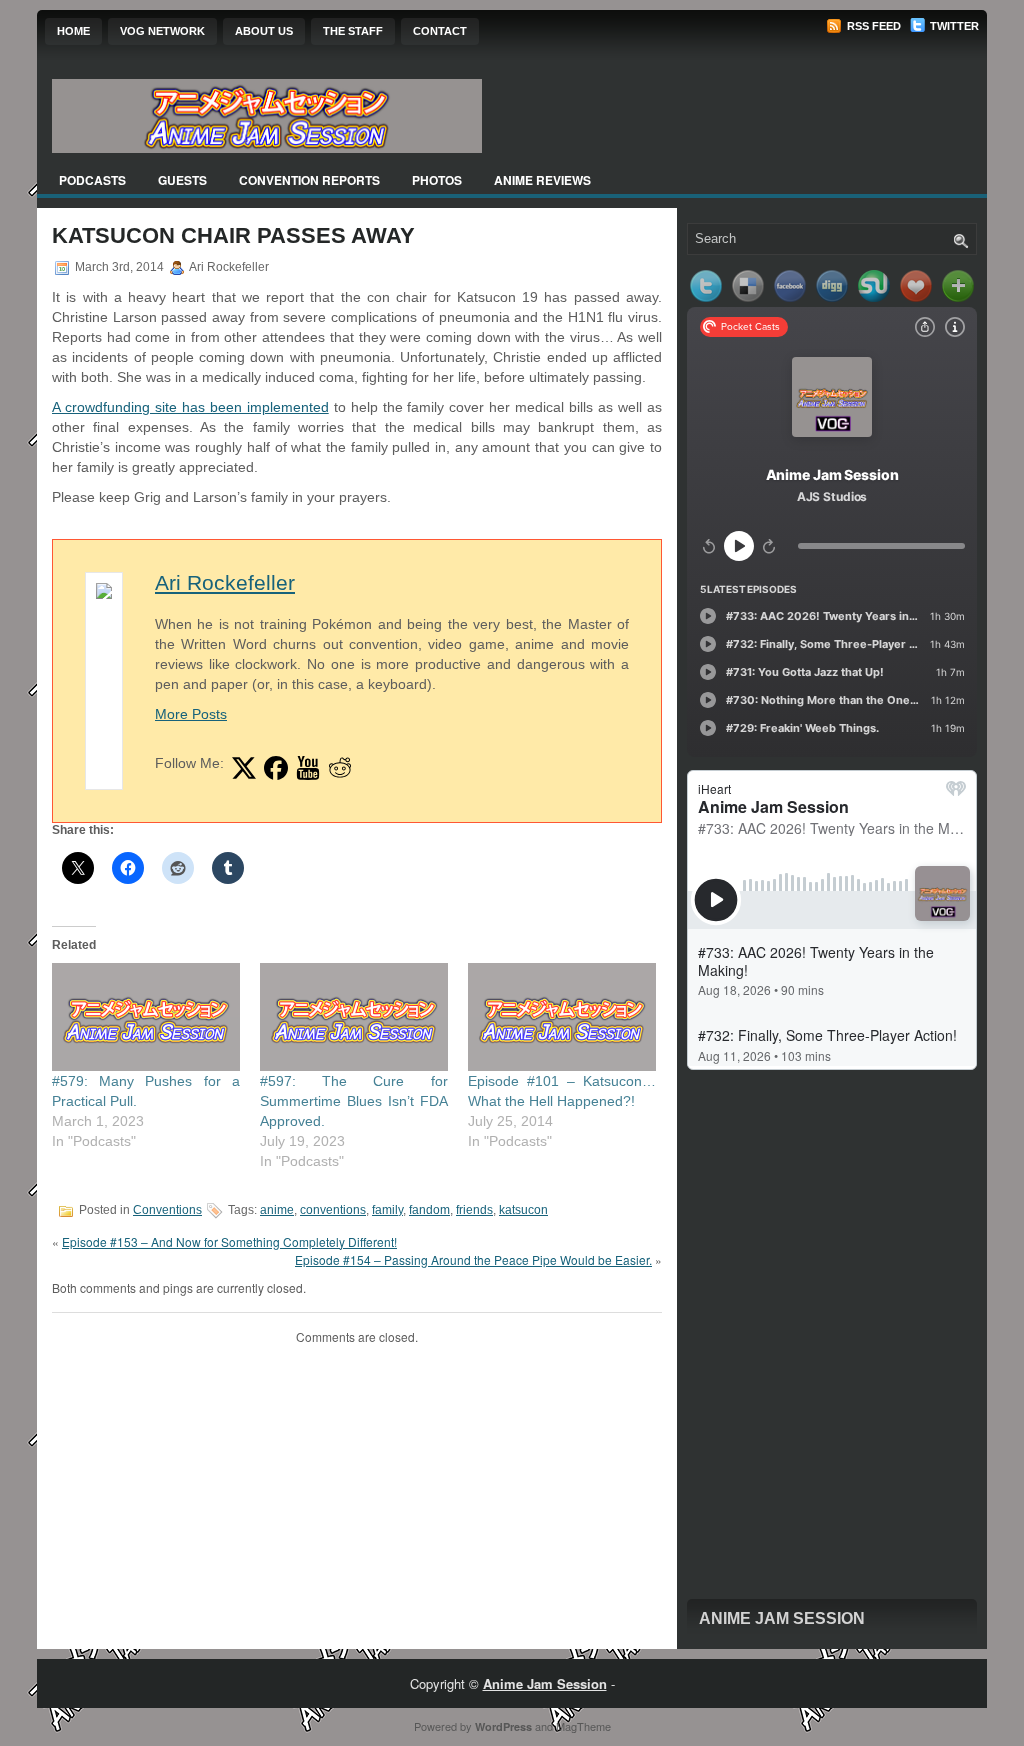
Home (73, 31)
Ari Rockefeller (225, 582)
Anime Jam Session (782, 1618)
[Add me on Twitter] (244, 768)
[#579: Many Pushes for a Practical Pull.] (146, 1016)
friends (474, 1210)
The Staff (353, 31)
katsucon (523, 1210)
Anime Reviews (542, 180)
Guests (182, 180)
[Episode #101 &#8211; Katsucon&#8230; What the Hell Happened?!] (562, 1016)
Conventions (167, 1210)
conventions (333, 1210)
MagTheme (583, 1726)
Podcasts (92, 180)
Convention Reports (309, 180)
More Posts (191, 714)
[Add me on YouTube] (308, 768)
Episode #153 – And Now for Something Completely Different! (229, 1241)
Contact (440, 31)
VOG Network (162, 31)
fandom (429, 1210)
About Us (264, 31)
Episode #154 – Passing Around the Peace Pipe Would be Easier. (473, 1259)
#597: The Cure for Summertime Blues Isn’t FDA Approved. (354, 1101)
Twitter (953, 26)
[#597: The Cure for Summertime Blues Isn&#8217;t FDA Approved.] (354, 1016)
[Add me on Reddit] (340, 768)
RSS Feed (872, 26)
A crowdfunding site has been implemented (190, 407)
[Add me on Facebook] (276, 768)
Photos (437, 180)
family (387, 1210)
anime (277, 1210)
